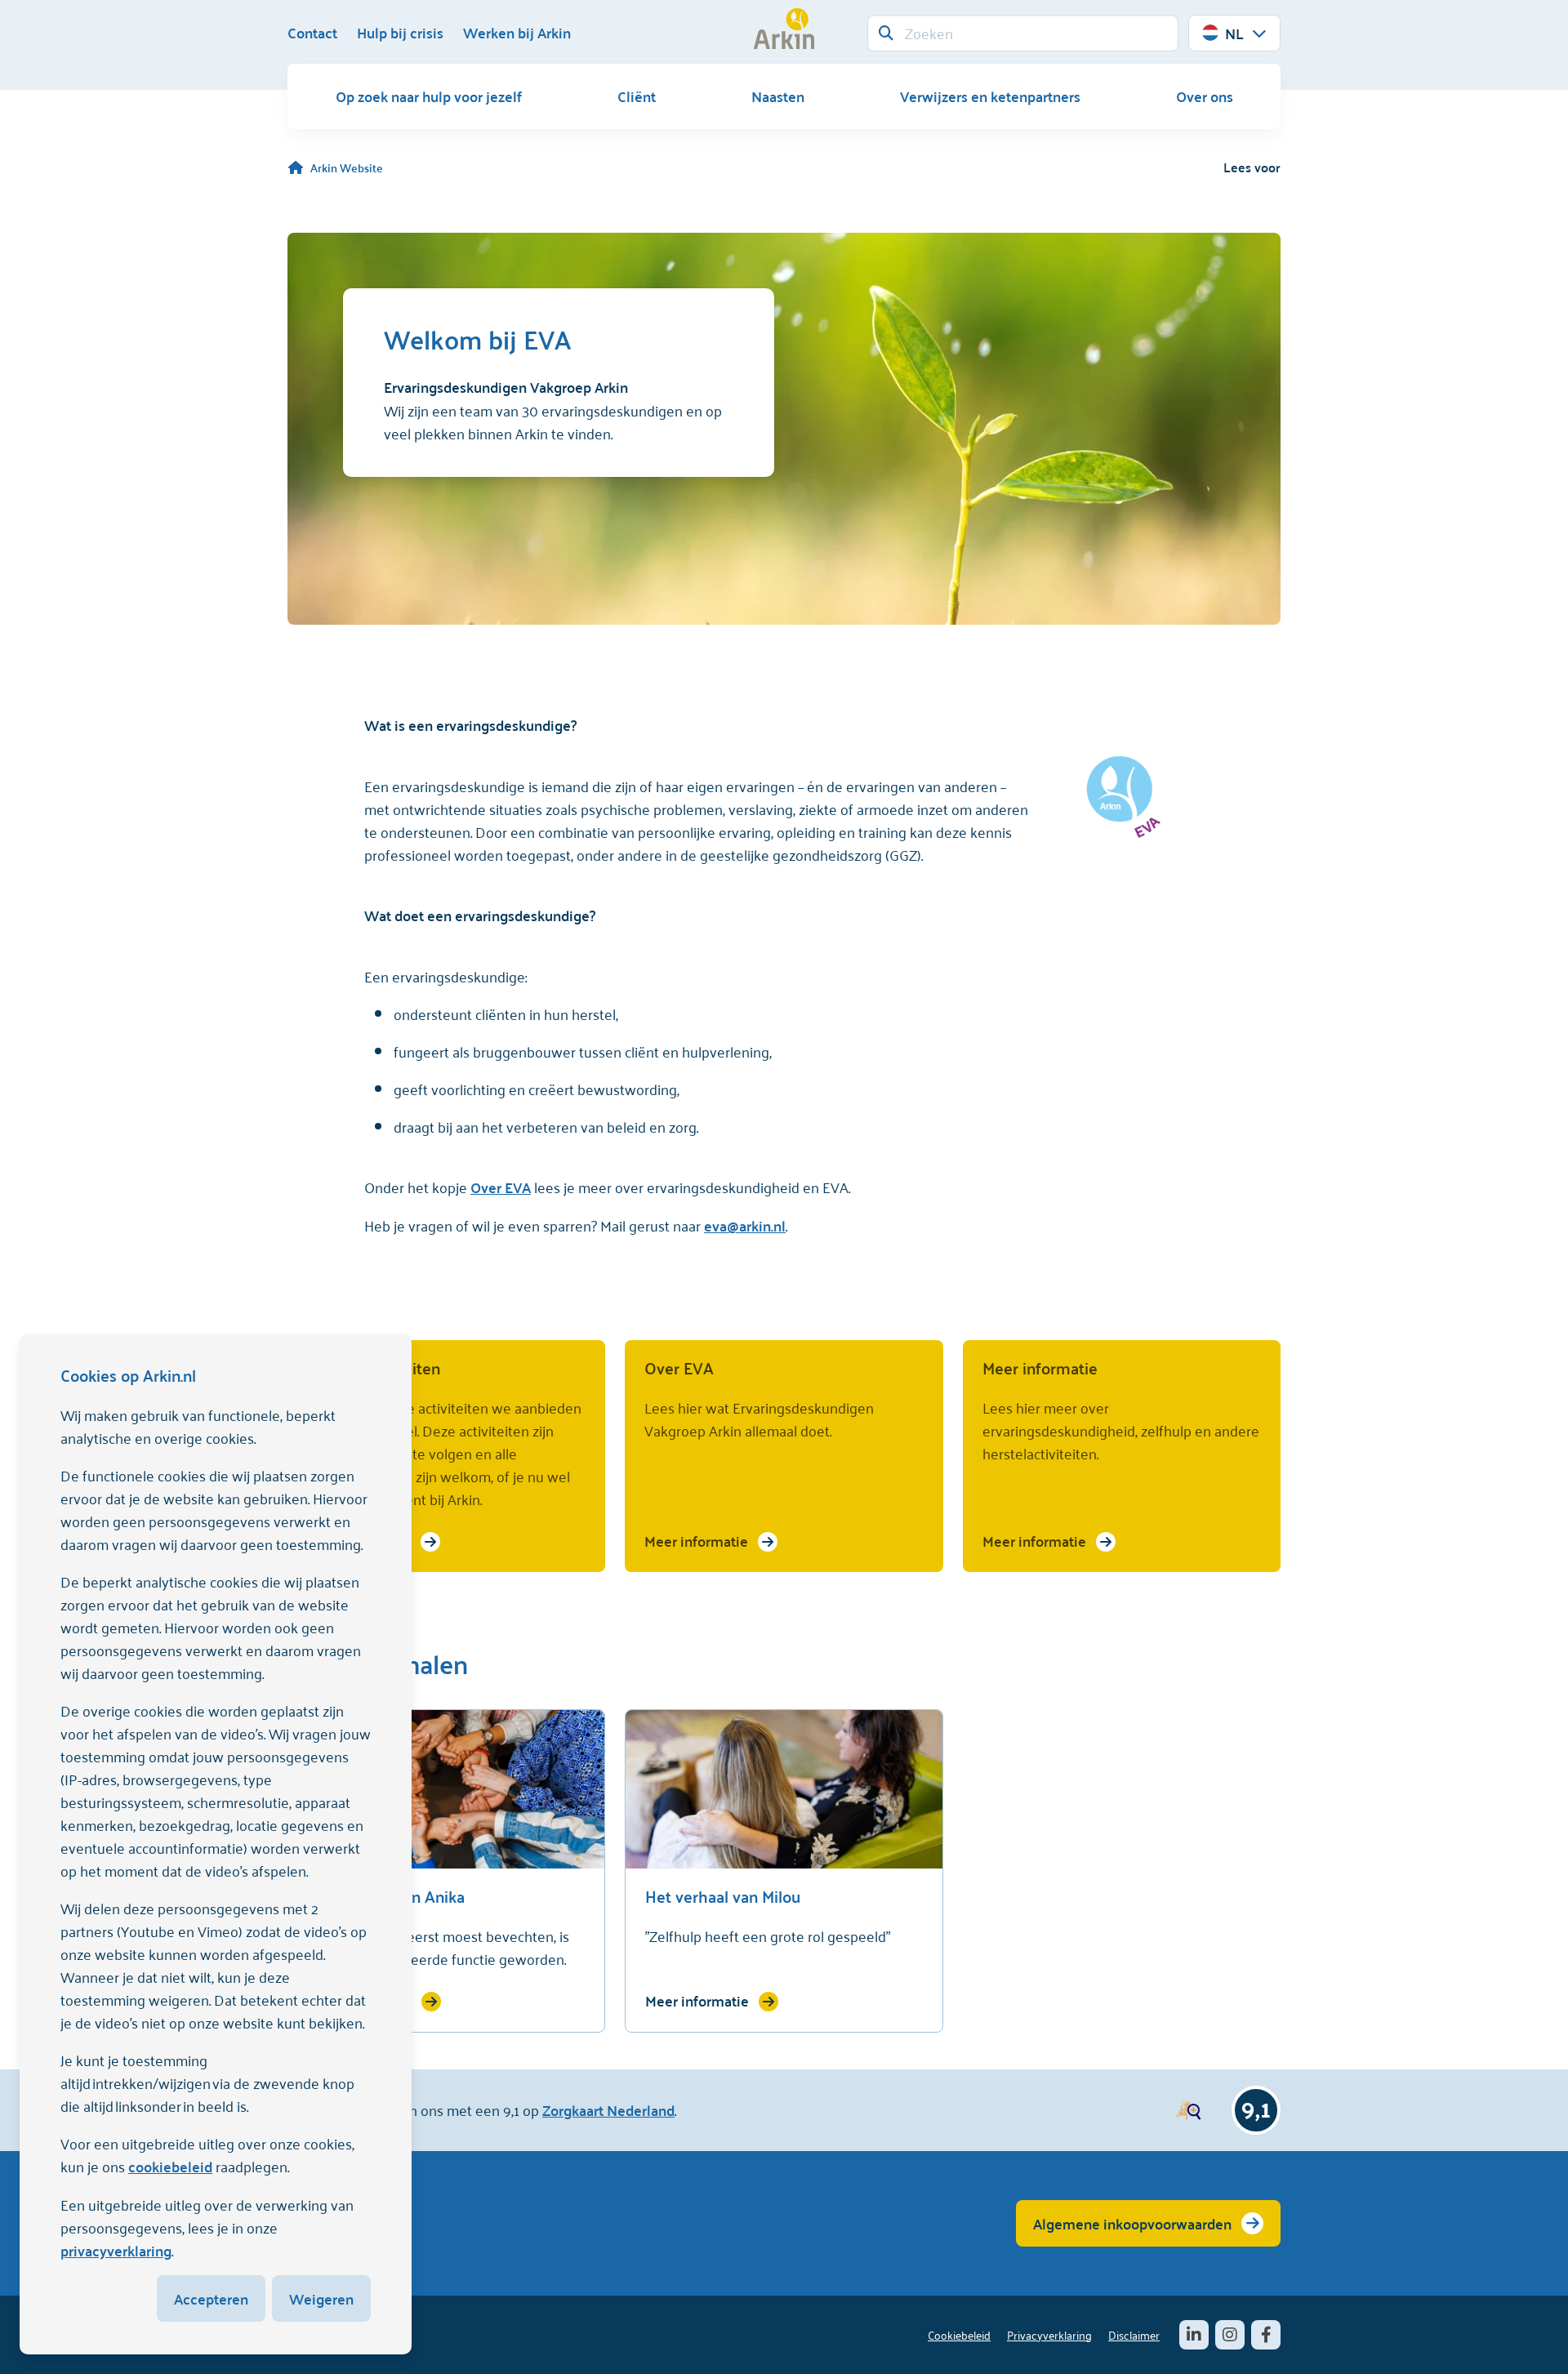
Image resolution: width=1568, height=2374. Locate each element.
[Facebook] (1266, 2335)
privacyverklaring (116, 2250)
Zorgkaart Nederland (608, 2110)
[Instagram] (1230, 2335)
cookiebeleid (170, 2166)
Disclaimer (1134, 2334)
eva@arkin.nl (745, 1225)
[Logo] (784, 29)
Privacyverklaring (1049, 2334)
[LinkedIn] (1194, 2335)
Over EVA (501, 1187)
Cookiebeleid (959, 2334)
